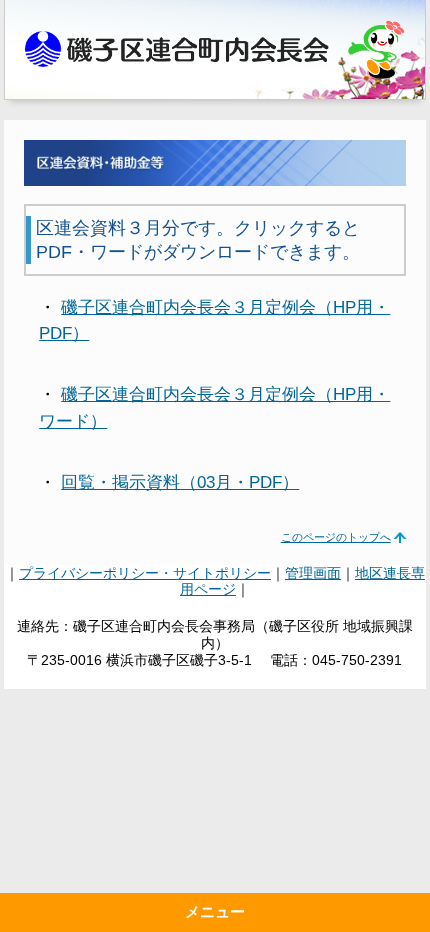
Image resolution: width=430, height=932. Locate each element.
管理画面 (313, 573)
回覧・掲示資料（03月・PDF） (180, 482)
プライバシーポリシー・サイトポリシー (145, 573)
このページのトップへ (336, 537)
